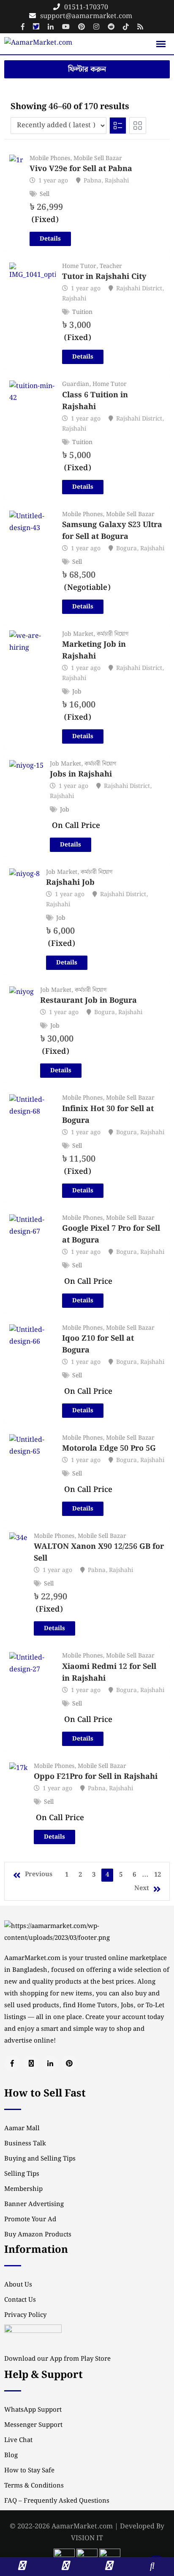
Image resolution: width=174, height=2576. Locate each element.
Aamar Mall (22, 2129)
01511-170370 (86, 7)
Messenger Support (33, 2425)
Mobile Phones (50, 158)
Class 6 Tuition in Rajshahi (95, 401)
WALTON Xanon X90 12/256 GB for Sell (99, 1552)
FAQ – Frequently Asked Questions (57, 2501)
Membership (23, 2189)
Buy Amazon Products (38, 2235)
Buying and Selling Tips (40, 2159)
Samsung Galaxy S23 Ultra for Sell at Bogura (112, 531)
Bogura (126, 549)
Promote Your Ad (30, 2220)
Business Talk (25, 2144)
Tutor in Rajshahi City (104, 277)
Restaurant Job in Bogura (88, 1001)
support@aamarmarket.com (86, 16)
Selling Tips (22, 2174)
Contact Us (20, 2300)
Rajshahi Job (70, 882)
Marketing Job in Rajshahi (94, 650)
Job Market (78, 634)
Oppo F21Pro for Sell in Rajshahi (96, 1777)
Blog (11, 2456)
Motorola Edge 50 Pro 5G (109, 1448)
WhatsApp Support (33, 2410)
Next (142, 1888)
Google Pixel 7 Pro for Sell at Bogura (111, 1234)
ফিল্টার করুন (87, 69)
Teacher (111, 266)
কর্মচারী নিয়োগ (113, 634)
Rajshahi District (139, 289)
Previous (39, 1874)
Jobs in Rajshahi (81, 774)
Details (50, 239)
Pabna (92, 181)
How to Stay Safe (29, 2471)
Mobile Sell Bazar (98, 158)
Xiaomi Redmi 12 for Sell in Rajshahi (109, 1672)
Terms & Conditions (34, 2486)
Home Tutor (79, 266)
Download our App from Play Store (57, 2359)
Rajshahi (117, 181)
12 (158, 1875)
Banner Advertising (34, 2204)
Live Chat (18, 2440)
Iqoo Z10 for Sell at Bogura (98, 1344)
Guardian (76, 384)
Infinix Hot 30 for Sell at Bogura (108, 1115)
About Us (18, 2285)
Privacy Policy (25, 2315)
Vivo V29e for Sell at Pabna (81, 169)
